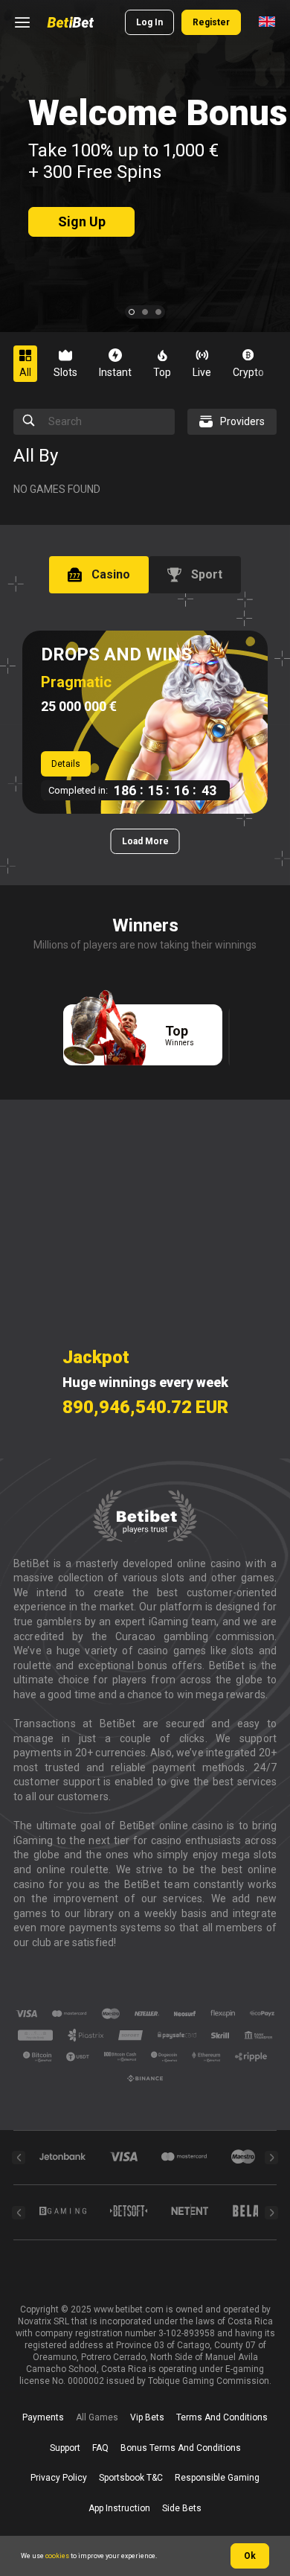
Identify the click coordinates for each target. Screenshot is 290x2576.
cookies (57, 2556)
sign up (82, 221)
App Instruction (119, 2508)
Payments (43, 2417)
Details (66, 764)
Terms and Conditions (222, 2417)
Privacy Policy (59, 2478)
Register (211, 22)
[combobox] (267, 22)
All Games (97, 2417)
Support (65, 2448)
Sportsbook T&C (131, 2478)
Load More (145, 841)
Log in (149, 22)
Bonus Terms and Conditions (181, 2448)
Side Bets (182, 2508)
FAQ (100, 2448)
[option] (31, 364)
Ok (250, 2556)
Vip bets (147, 2417)
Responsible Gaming (217, 2478)
